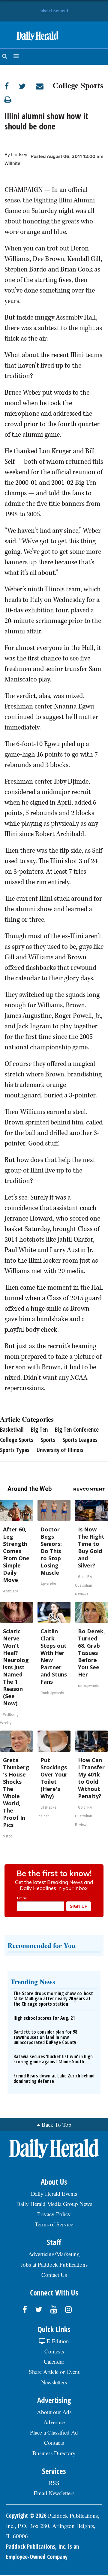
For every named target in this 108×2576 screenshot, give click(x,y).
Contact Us (54, 2275)
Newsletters (54, 2382)
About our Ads (54, 2412)
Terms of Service (54, 2224)
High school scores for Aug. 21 (44, 2018)
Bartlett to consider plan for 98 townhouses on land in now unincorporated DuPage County (45, 2037)
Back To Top (57, 2124)
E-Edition (57, 2341)
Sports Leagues (80, 1440)
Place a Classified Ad (54, 2432)
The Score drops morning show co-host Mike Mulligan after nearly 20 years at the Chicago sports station (53, 1999)
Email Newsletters (54, 2493)
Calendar (54, 2361)
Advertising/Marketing (54, 2254)
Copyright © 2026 (26, 2516)
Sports (48, 1440)
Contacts (54, 2442)
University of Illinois (60, 1450)
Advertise (54, 2422)
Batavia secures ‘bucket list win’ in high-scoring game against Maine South (54, 2059)
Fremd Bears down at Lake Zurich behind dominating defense (54, 2078)
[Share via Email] (44, 86)
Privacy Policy (54, 2214)
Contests (54, 2351)
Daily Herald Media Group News (54, 2204)
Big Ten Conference (77, 1430)
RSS (54, 2483)
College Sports (78, 84)
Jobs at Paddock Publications (54, 2264)
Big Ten (39, 1430)
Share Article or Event (54, 2372)
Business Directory (54, 2453)
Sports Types (15, 1450)
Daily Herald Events (54, 2194)
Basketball (12, 1430)
